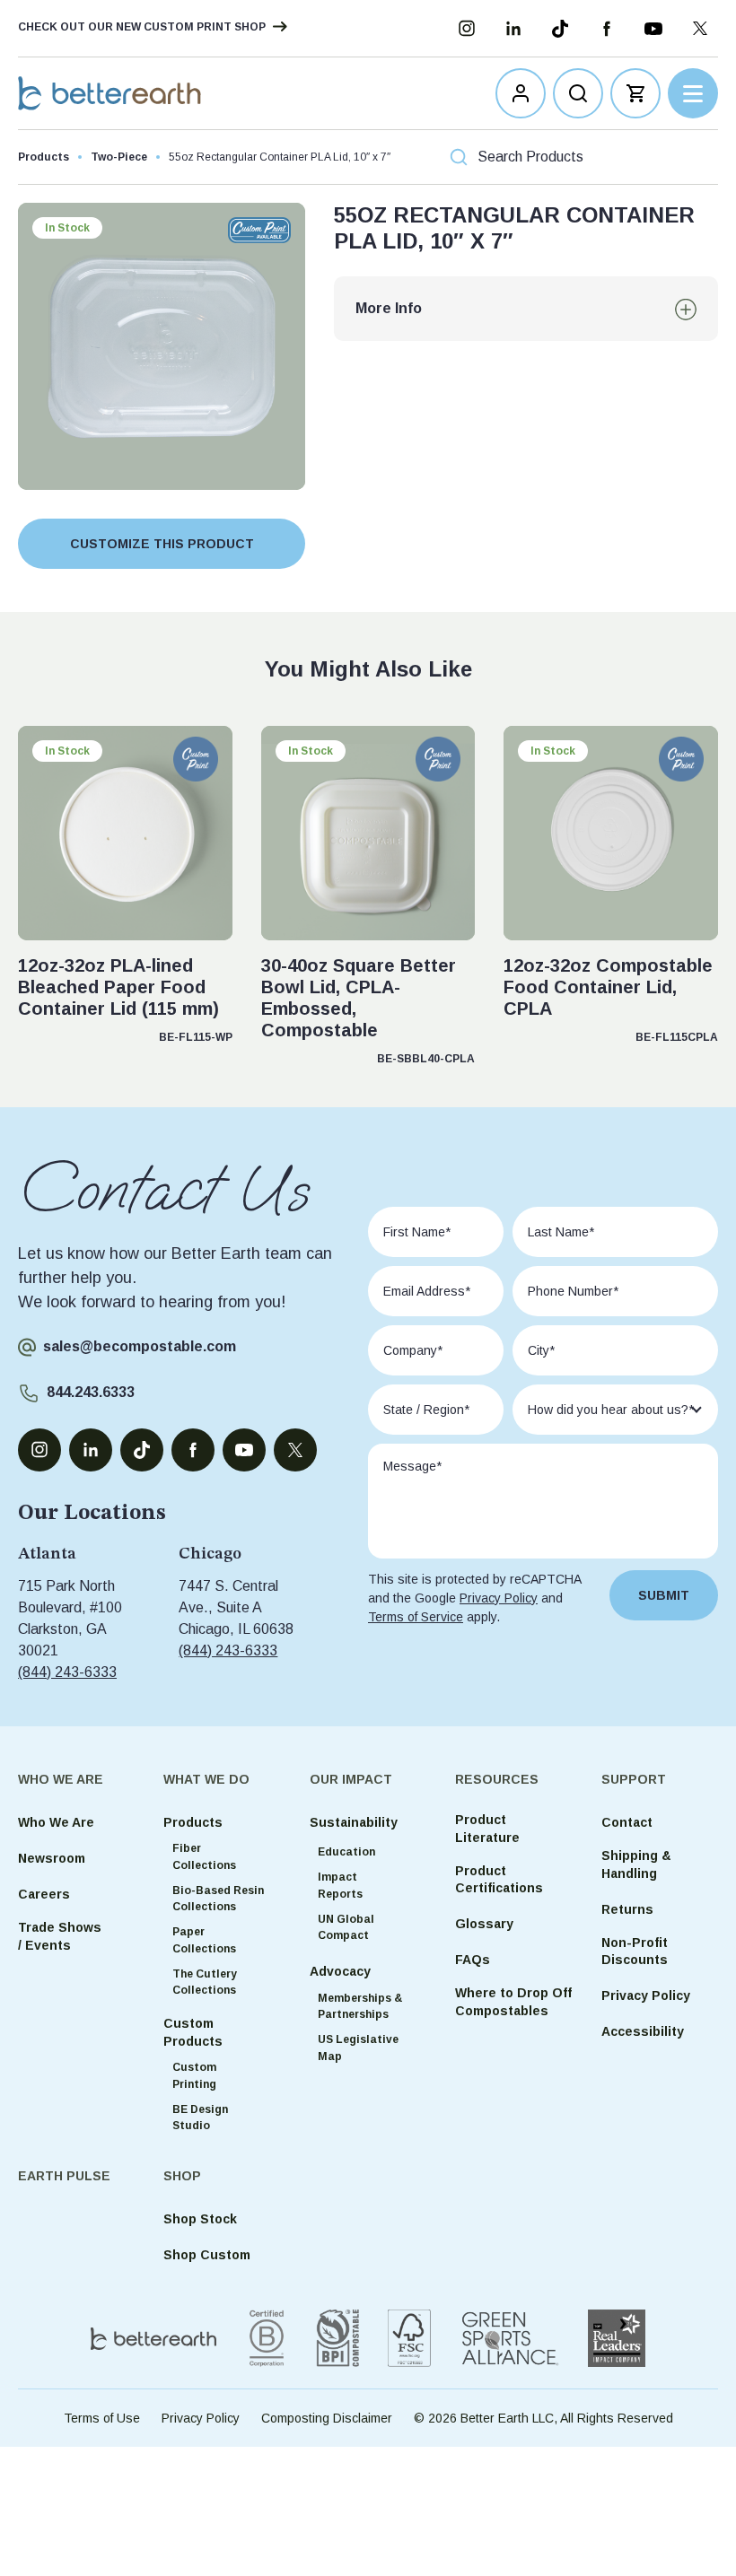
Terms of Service (416, 1617)
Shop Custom (207, 2255)
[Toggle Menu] (693, 93)
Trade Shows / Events (60, 1936)
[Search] (578, 93)
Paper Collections (204, 1940)
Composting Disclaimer (327, 2418)
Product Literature (487, 1829)
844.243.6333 (91, 1392)
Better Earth (110, 93)
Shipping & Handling (636, 1864)
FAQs (473, 1960)
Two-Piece (119, 157)
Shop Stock (200, 2219)
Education (346, 1853)
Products (44, 157)
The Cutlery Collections (205, 1982)
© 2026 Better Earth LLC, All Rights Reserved (543, 2418)
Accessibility (643, 2031)
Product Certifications (499, 1880)
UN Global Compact (346, 1928)
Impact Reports (340, 1886)
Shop (182, 2176)
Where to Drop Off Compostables (513, 2002)
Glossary (484, 1924)
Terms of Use (102, 2418)
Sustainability (354, 1822)
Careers (44, 1894)
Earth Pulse (64, 2176)
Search (704, 157)
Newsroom (52, 1858)
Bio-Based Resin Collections (218, 1899)
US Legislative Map (358, 2048)
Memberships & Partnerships (360, 2007)
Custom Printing (194, 2076)
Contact (627, 1822)
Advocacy (340, 1971)
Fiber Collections (204, 1857)
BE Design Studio (200, 2118)
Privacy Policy (499, 1598)
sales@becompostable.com (140, 1346)
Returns (627, 1908)
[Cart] (635, 93)
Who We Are (56, 1822)
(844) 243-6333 (67, 1672)
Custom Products (193, 2032)
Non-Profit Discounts (635, 1952)
